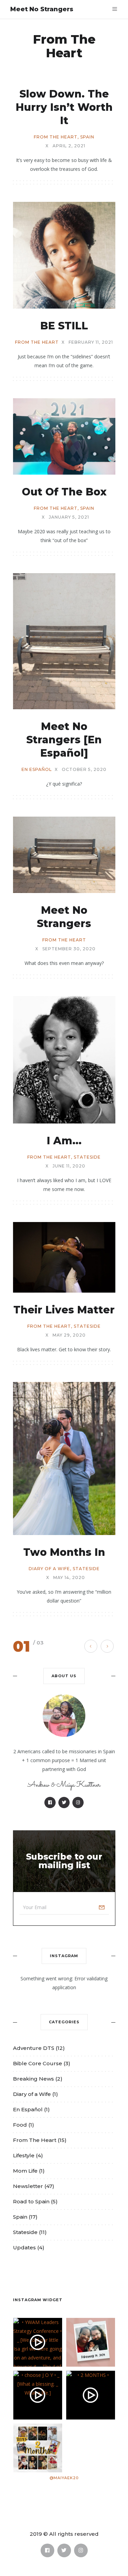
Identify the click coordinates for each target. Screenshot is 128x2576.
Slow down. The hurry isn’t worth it (64, 107)
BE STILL (64, 326)
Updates (24, 2247)
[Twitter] (64, 1803)
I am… (64, 1141)
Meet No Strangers (42, 9)
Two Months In (64, 1552)
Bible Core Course (38, 2063)
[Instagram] (78, 1803)
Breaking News (33, 2079)
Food (20, 2125)
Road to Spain (31, 2201)
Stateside (87, 1157)
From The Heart (56, 137)
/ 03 (38, 1643)
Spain (87, 137)
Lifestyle (24, 2155)
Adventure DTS (34, 2048)
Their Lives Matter (64, 1310)
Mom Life (25, 2171)
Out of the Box (64, 492)
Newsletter (28, 2186)
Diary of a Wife (49, 1569)
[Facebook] (50, 1803)
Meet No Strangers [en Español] (64, 740)
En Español (37, 770)
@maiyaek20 (64, 2478)
